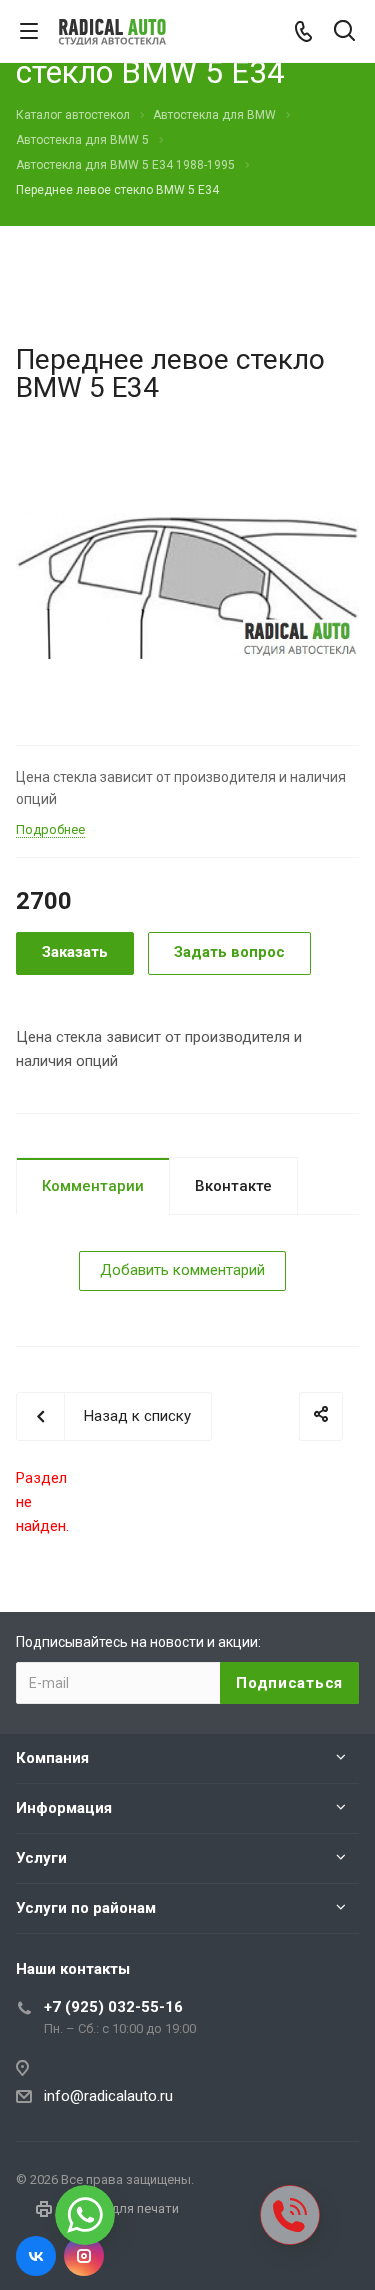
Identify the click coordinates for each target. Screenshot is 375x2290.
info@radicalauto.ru (108, 2096)
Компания (52, 1758)
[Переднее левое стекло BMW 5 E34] (187, 584)
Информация (64, 1808)
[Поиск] (344, 32)
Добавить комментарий (182, 1270)
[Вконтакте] (36, 2256)
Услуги (41, 1858)
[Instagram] (84, 2256)
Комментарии (93, 1186)
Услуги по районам (86, 1908)
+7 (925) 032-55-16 (113, 2007)
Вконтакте (233, 1186)
